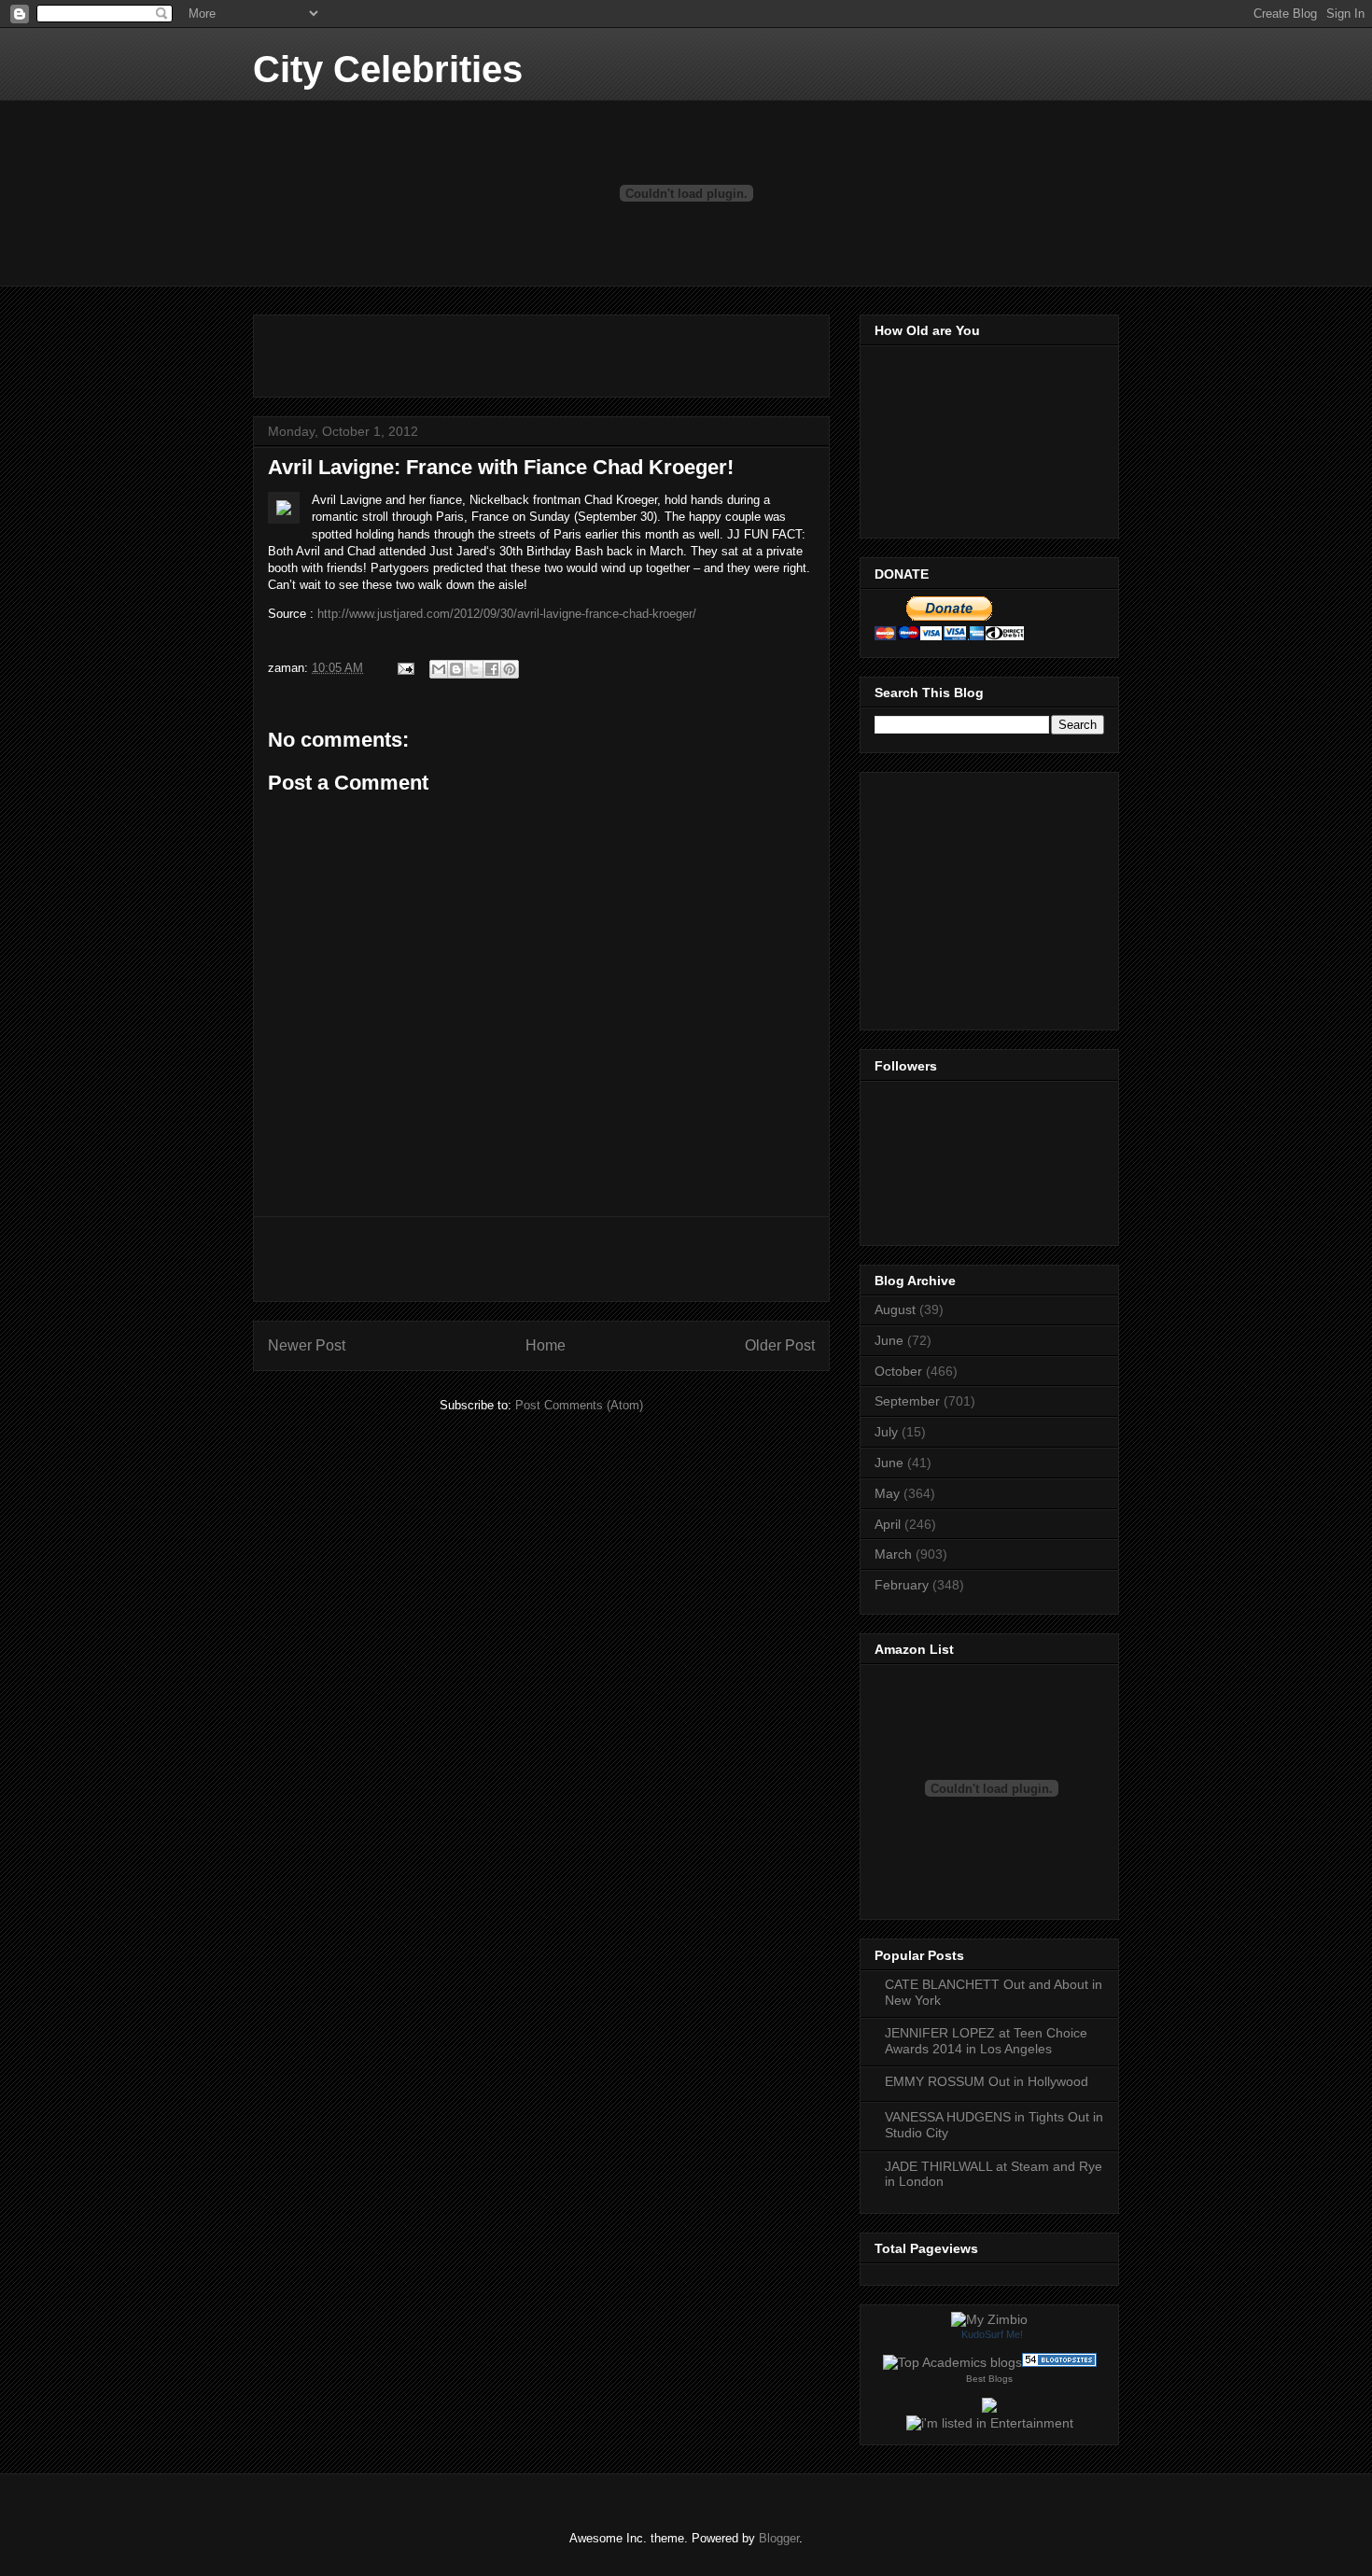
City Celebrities (388, 69)
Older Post (780, 1345)
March (893, 1554)
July (886, 1432)
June (889, 1340)
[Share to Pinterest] (510, 669)
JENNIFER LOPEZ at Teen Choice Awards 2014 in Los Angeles (986, 2041)
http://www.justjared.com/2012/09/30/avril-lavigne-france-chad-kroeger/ (507, 614)
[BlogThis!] (456, 669)
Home (546, 1345)
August (895, 1309)
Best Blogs (989, 2379)
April (888, 1524)
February (902, 1585)
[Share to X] (474, 669)
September (907, 1401)
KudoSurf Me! (992, 2334)
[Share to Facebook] (492, 669)
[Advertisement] (486, 350)
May (887, 1493)
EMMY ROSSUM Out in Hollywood (987, 2081)
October (898, 1371)
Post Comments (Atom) (579, 1405)
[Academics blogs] (952, 2362)
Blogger (779, 2538)
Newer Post (307, 1345)
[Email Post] (405, 668)
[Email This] (439, 669)
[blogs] (1059, 2362)
